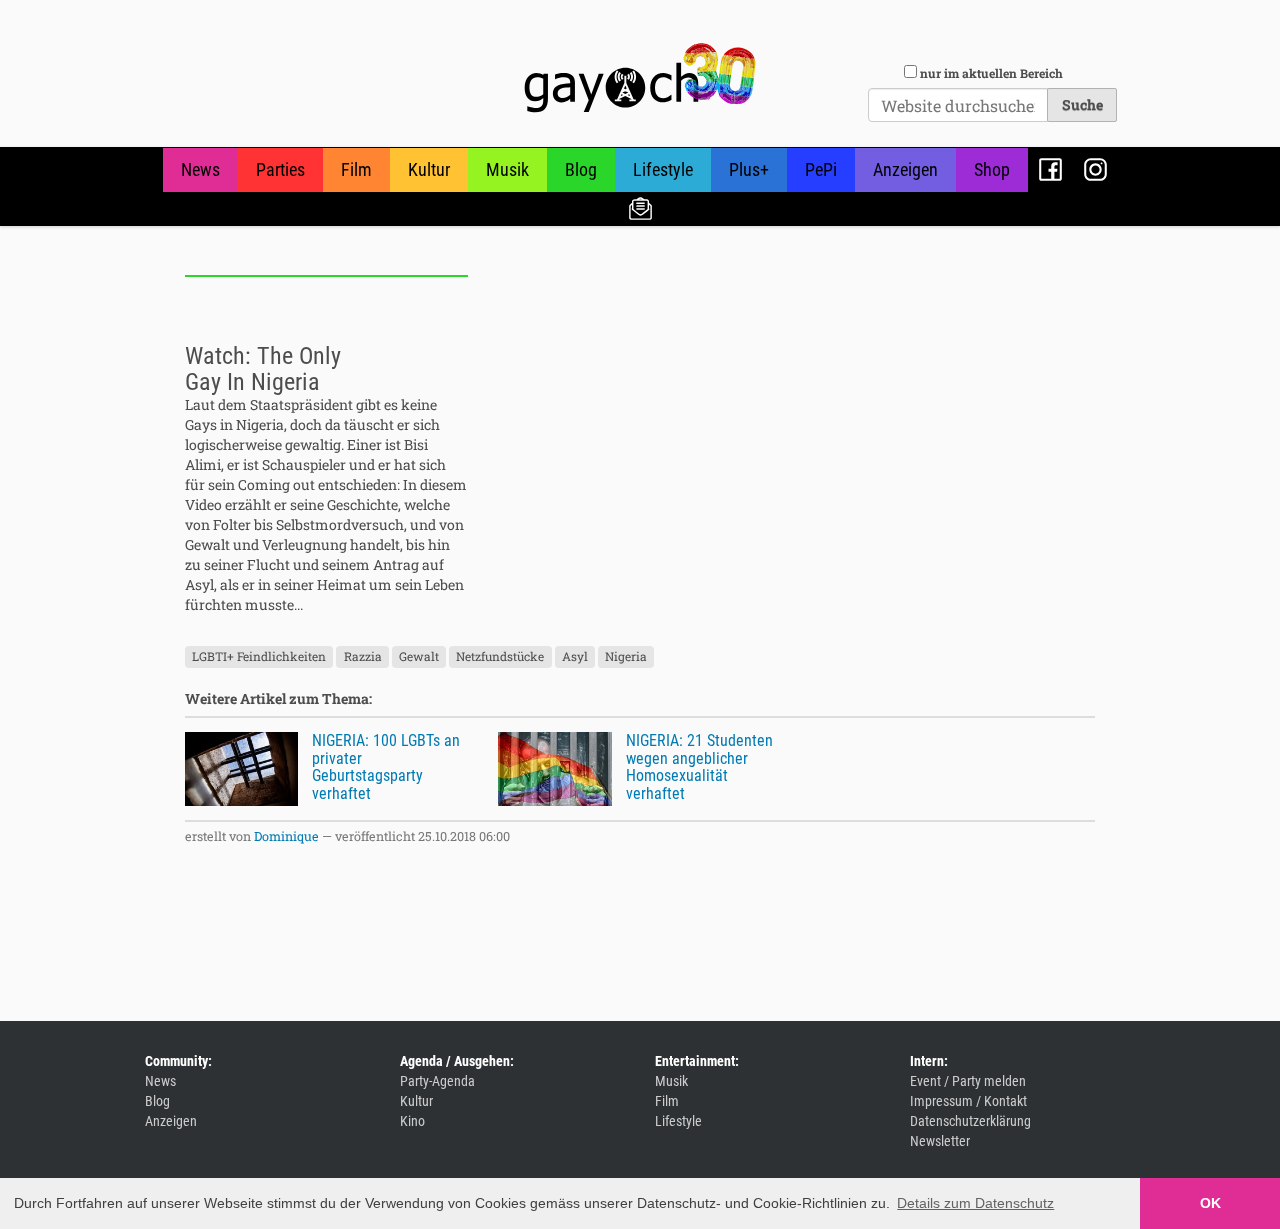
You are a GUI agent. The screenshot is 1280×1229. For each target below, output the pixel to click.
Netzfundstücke (500, 656)
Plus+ (749, 169)
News (200, 169)
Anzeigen (905, 169)
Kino (412, 1121)
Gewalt (419, 656)
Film (356, 169)
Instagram (1095, 169)
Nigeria (626, 656)
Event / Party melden (968, 1081)
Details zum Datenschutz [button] (975, 1203)
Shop (992, 169)
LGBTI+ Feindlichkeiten (259, 656)
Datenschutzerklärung (970, 1121)
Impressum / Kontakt (968, 1101)
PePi (821, 169)
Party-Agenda (437, 1081)
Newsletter (640, 207)
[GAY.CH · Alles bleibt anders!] (640, 78)
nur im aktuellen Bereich (991, 73)
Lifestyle (663, 169)
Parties (280, 169)
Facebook (1050, 169)
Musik (507, 169)
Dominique (286, 836)
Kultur (429, 169)
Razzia (363, 656)
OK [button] (1210, 1203)
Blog (581, 169)
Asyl (575, 656)
